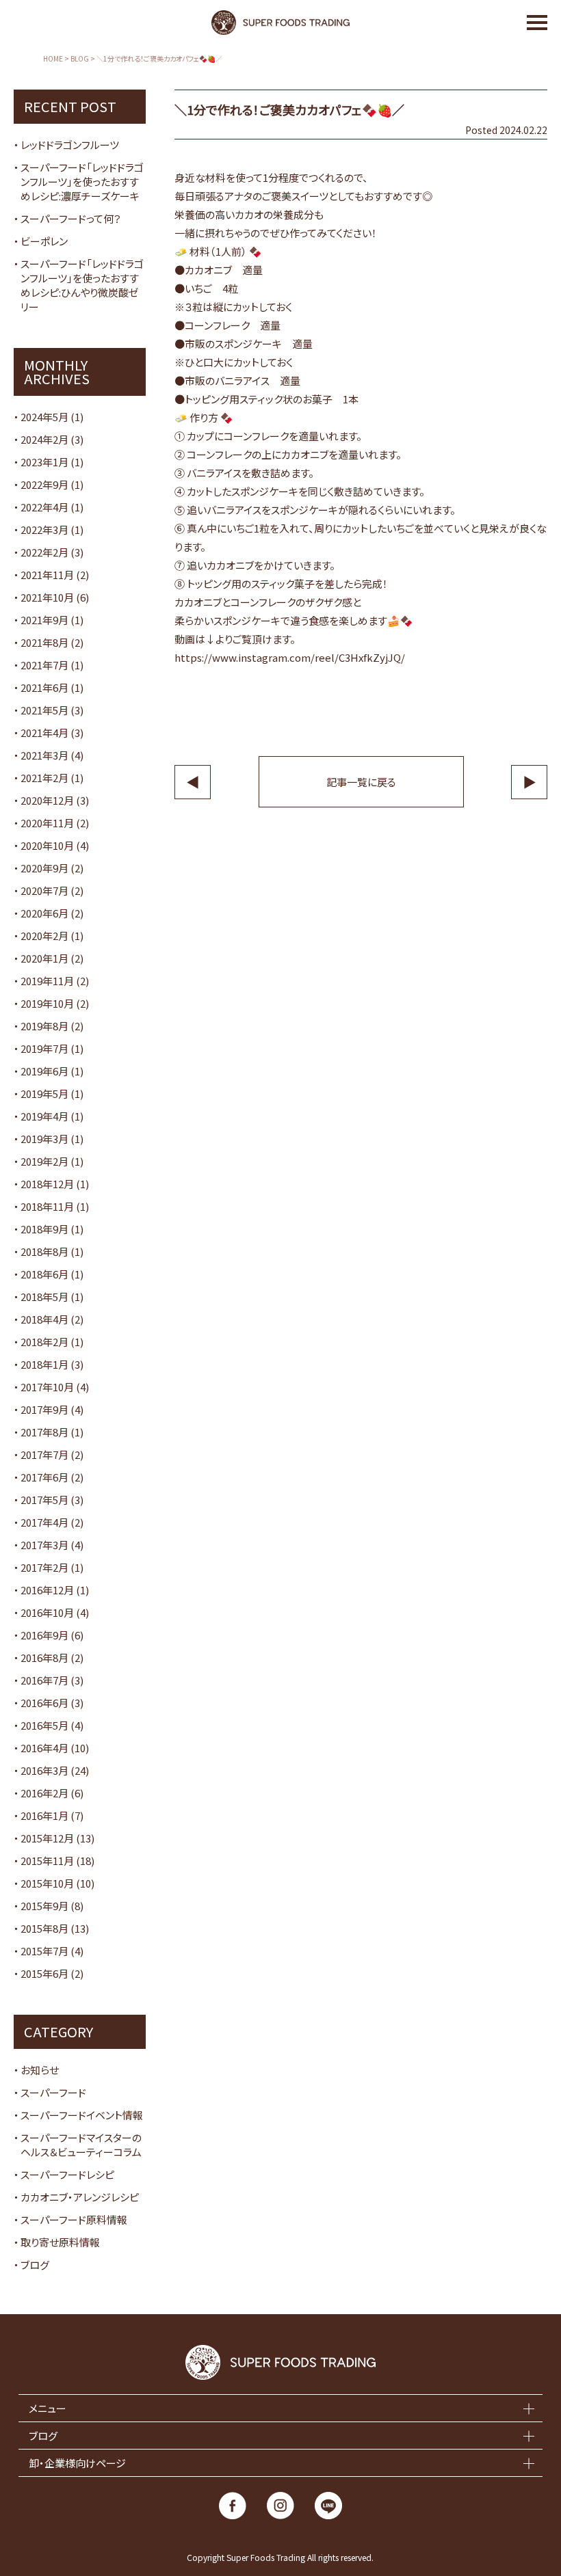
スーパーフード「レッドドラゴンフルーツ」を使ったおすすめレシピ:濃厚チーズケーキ (82, 182)
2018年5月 (44, 1297)
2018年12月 (47, 1184)
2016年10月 (47, 1612)
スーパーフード (53, 2092)
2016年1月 (44, 1815)
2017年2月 (44, 1567)
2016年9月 (44, 1635)
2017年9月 (44, 1409)
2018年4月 (44, 1319)
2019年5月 (44, 1094)
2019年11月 (47, 981)
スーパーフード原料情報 (74, 2219)
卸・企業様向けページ (77, 2463)
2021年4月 (44, 733)
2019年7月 (44, 1048)
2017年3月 (44, 1545)
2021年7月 (44, 665)
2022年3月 (44, 529)
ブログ (35, 2265)
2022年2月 (44, 552)
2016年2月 (44, 1793)
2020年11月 (47, 823)
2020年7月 (44, 890)
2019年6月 (44, 1071)
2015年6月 (44, 1973)
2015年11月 (47, 1861)
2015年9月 (44, 1906)
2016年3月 (44, 1770)
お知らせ (40, 2070)
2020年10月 (47, 845)
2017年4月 (44, 1522)
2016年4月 (44, 1748)
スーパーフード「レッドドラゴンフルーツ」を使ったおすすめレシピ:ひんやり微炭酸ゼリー (82, 285)
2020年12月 (47, 800)
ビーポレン (44, 241)
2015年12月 (47, 1838)
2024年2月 (44, 439)
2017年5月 (44, 1500)
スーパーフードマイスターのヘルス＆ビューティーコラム (81, 2145)
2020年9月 (44, 868)
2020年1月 (44, 958)
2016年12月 (47, 1590)
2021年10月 (47, 597)
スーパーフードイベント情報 (82, 2115)
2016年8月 (44, 1658)
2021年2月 (44, 778)
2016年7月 (44, 1680)
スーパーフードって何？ (71, 218)
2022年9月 (44, 484)
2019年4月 (44, 1116)
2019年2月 (44, 1161)
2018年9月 (44, 1229)
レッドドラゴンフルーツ (70, 145)
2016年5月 (44, 1725)
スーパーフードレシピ (67, 2174)
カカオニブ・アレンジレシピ (80, 2197)
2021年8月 (44, 642)
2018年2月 (44, 1342)
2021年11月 (47, 575)
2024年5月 (44, 417)
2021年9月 (44, 620)
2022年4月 (44, 507)
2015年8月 (44, 1928)
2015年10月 (47, 1883)
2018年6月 (44, 1274)
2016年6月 (44, 1703)
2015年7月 (44, 1951)
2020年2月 (44, 936)
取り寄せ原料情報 (60, 2242)
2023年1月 (44, 462)
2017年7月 (44, 1454)
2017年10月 (47, 1387)
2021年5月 (44, 710)
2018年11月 (47, 1206)
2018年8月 (44, 1251)
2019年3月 (44, 1139)
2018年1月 (44, 1364)
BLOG (80, 59)
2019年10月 (47, 1003)
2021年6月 (44, 687)
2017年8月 (44, 1432)
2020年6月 (44, 913)
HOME (53, 59)
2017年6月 (44, 1477)
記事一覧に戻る (361, 782)
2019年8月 (44, 1026)
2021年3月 (44, 755)
